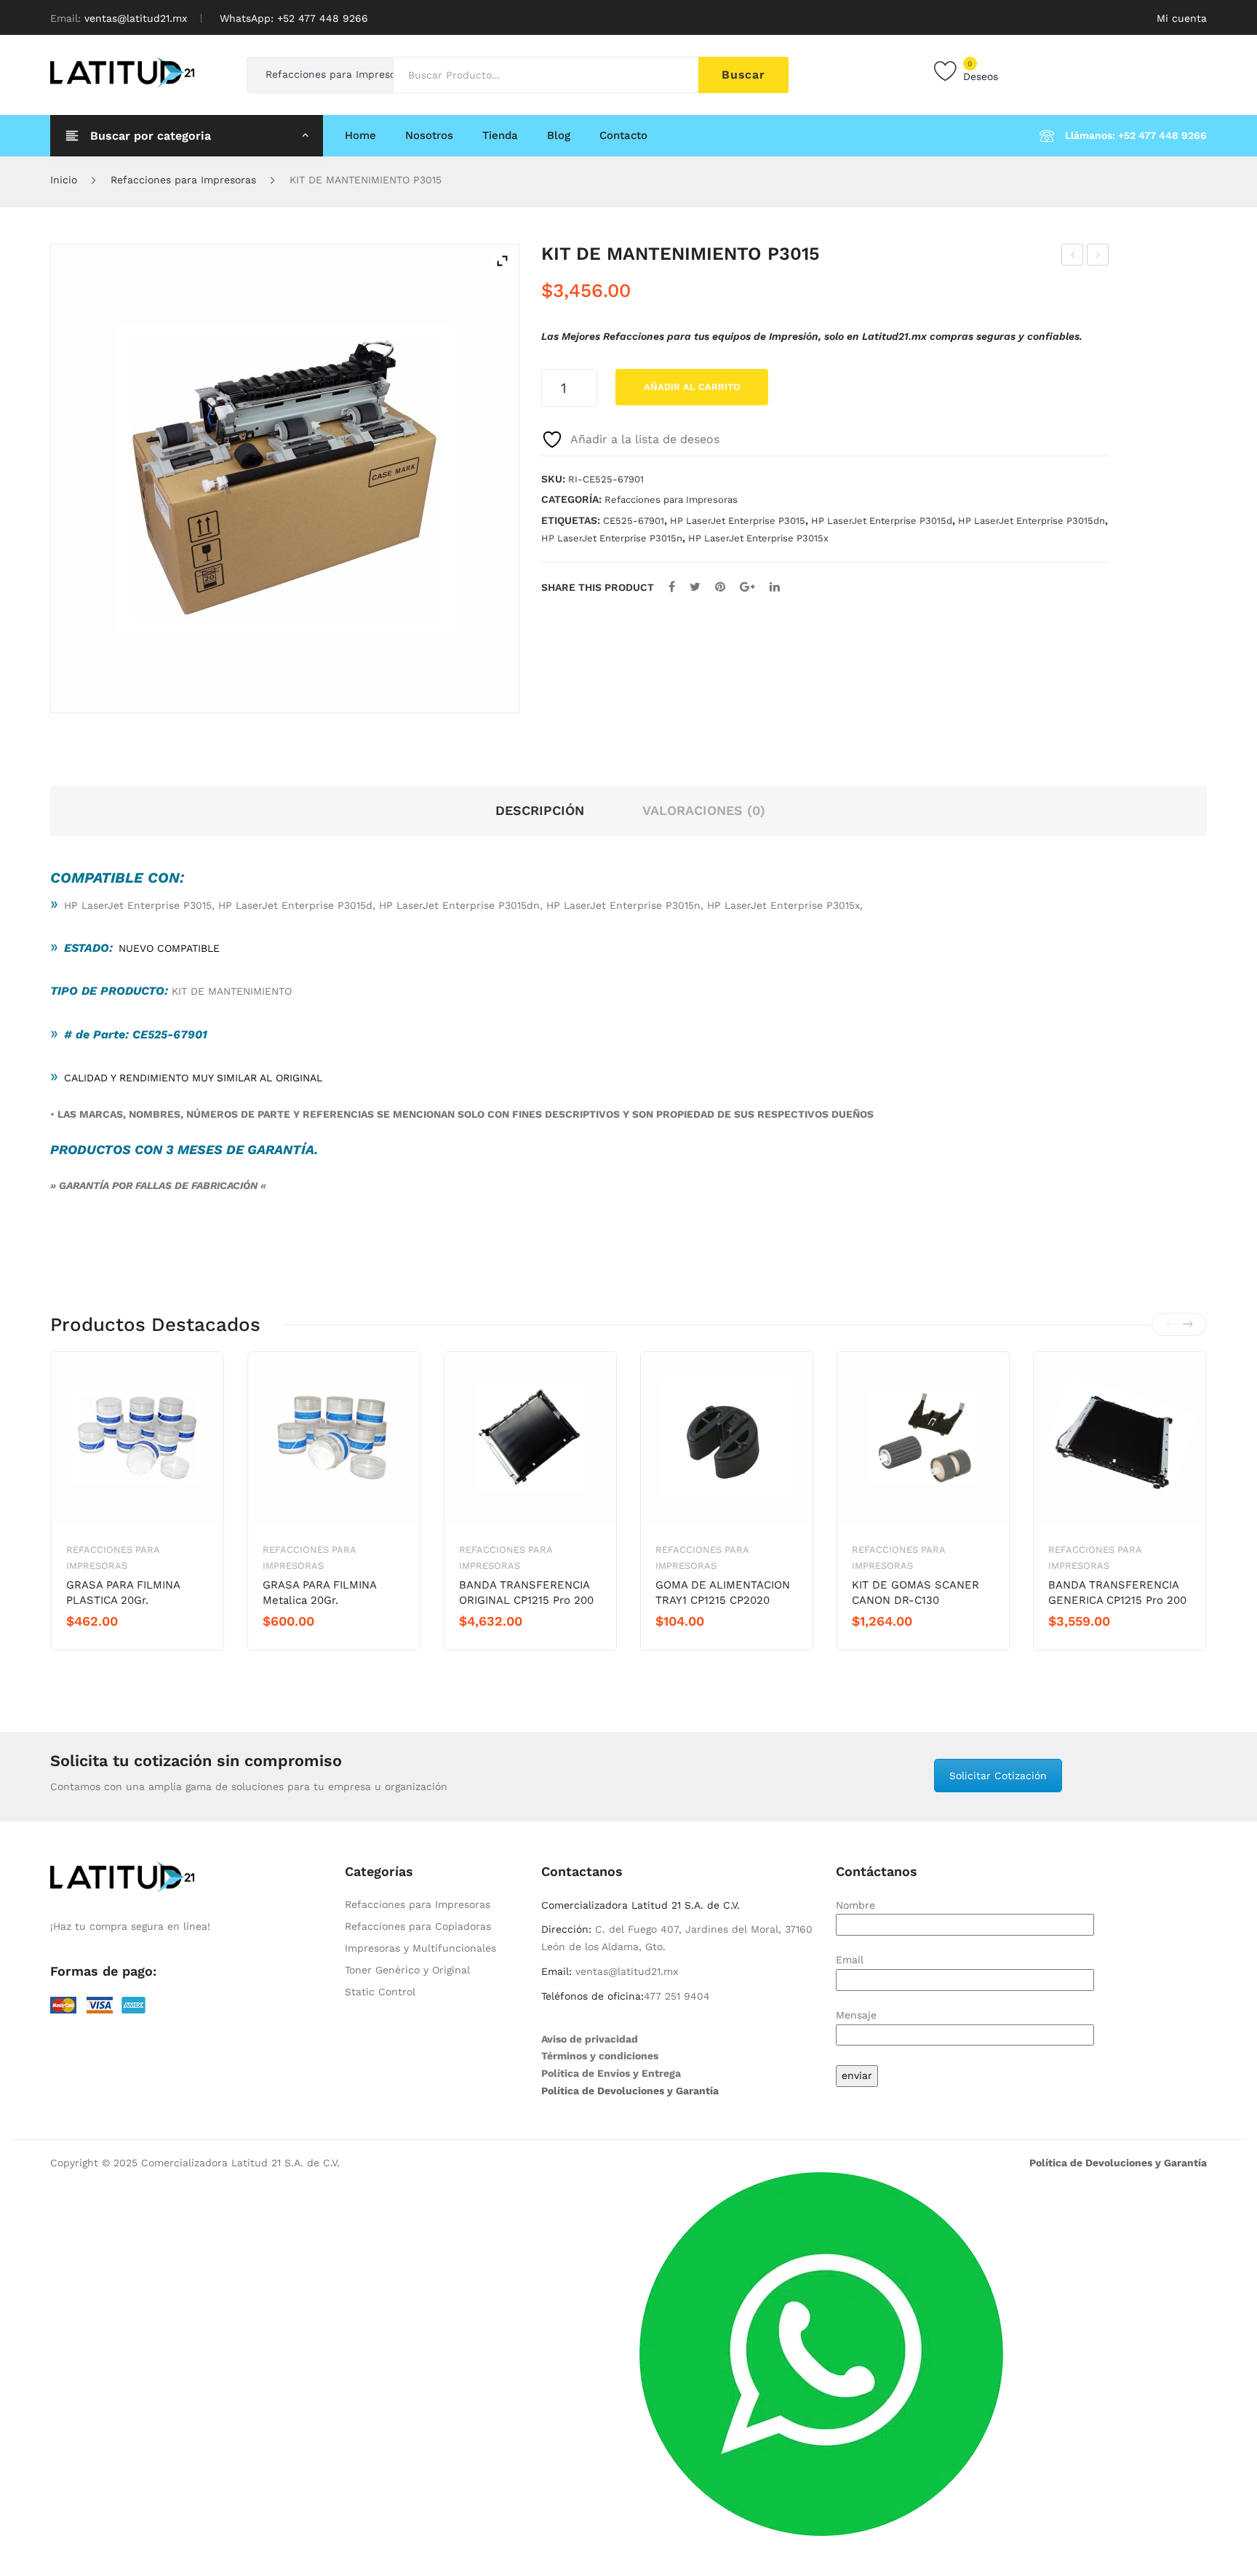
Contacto (623, 135)
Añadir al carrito (692, 387)
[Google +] (747, 587)
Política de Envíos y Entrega (611, 2073)
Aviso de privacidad (590, 2039)
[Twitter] (695, 587)
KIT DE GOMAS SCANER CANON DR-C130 (915, 1593)
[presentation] (1171, 1324)
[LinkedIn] (775, 587)
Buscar (743, 75)
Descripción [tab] (540, 810)
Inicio (64, 180)
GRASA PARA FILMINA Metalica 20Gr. (319, 1593)
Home (360, 135)
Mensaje (856, 2015)
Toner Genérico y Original (407, 1970)
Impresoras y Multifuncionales (420, 1948)
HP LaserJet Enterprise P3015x (758, 538)
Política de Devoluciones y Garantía (630, 2091)
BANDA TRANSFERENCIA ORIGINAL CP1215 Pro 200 (526, 1593)
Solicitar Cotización (998, 1776)
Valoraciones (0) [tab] (704, 810)
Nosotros (429, 135)
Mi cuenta (1182, 18)
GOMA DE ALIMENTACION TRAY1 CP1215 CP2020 (723, 1593)
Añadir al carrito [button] (118, 1646)
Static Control (380, 1992)
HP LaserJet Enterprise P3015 (738, 521)
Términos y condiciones (600, 2056)
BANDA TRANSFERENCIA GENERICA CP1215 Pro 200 (1117, 1593)
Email (850, 1960)
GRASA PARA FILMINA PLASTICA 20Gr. (123, 1593)
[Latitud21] (122, 71)
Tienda (500, 135)
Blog (559, 135)
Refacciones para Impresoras (183, 180)
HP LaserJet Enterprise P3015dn (1031, 521)
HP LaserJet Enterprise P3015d (882, 521)
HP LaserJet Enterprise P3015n (612, 538)
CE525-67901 (634, 521)
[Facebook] (672, 587)
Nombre (855, 1905)
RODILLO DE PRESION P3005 (1073, 257)
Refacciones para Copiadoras (418, 1926)
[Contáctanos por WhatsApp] (821, 2353)
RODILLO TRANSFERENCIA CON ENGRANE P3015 (1098, 257)
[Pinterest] (720, 587)
